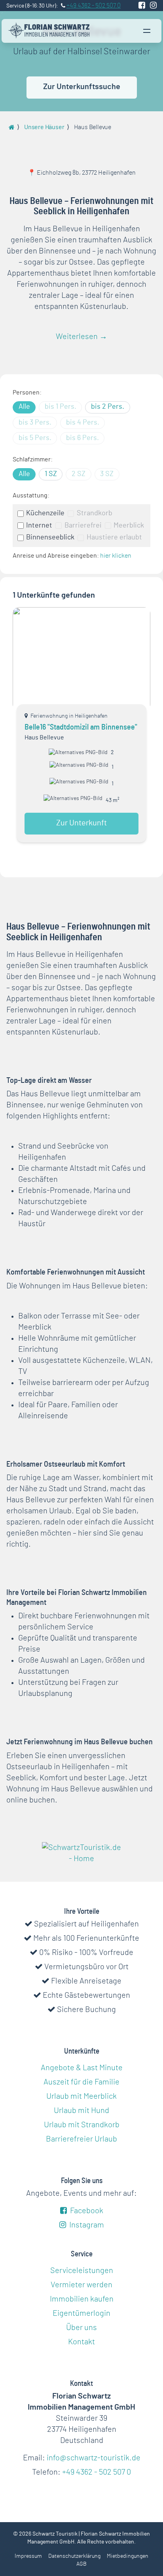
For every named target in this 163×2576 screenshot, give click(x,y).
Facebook (86, 2211)
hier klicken (116, 556)
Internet (39, 526)
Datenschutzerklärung (74, 2556)
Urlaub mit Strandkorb (82, 2125)
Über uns (81, 2328)
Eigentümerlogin (81, 2313)
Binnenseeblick (50, 537)
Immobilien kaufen (82, 2299)
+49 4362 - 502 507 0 (97, 2472)
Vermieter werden (81, 2285)
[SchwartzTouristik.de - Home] (49, 30)
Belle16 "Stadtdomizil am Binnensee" (81, 727)
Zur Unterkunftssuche (82, 87)
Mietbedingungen (128, 2556)
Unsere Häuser (44, 127)
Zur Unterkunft (81, 823)
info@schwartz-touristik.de (94, 2458)
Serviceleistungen (82, 2271)
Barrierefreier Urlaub (81, 2139)
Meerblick (129, 526)
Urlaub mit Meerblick (81, 2096)
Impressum (28, 2556)
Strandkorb (94, 513)
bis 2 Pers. (108, 407)
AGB (81, 2564)
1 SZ (51, 474)
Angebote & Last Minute (82, 2068)
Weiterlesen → (81, 337)
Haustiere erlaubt (114, 537)
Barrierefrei (83, 526)
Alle (24, 407)
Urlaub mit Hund (81, 2111)
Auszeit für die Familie (81, 2082)
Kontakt (81, 2342)
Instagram (86, 2225)
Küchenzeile (45, 513)
